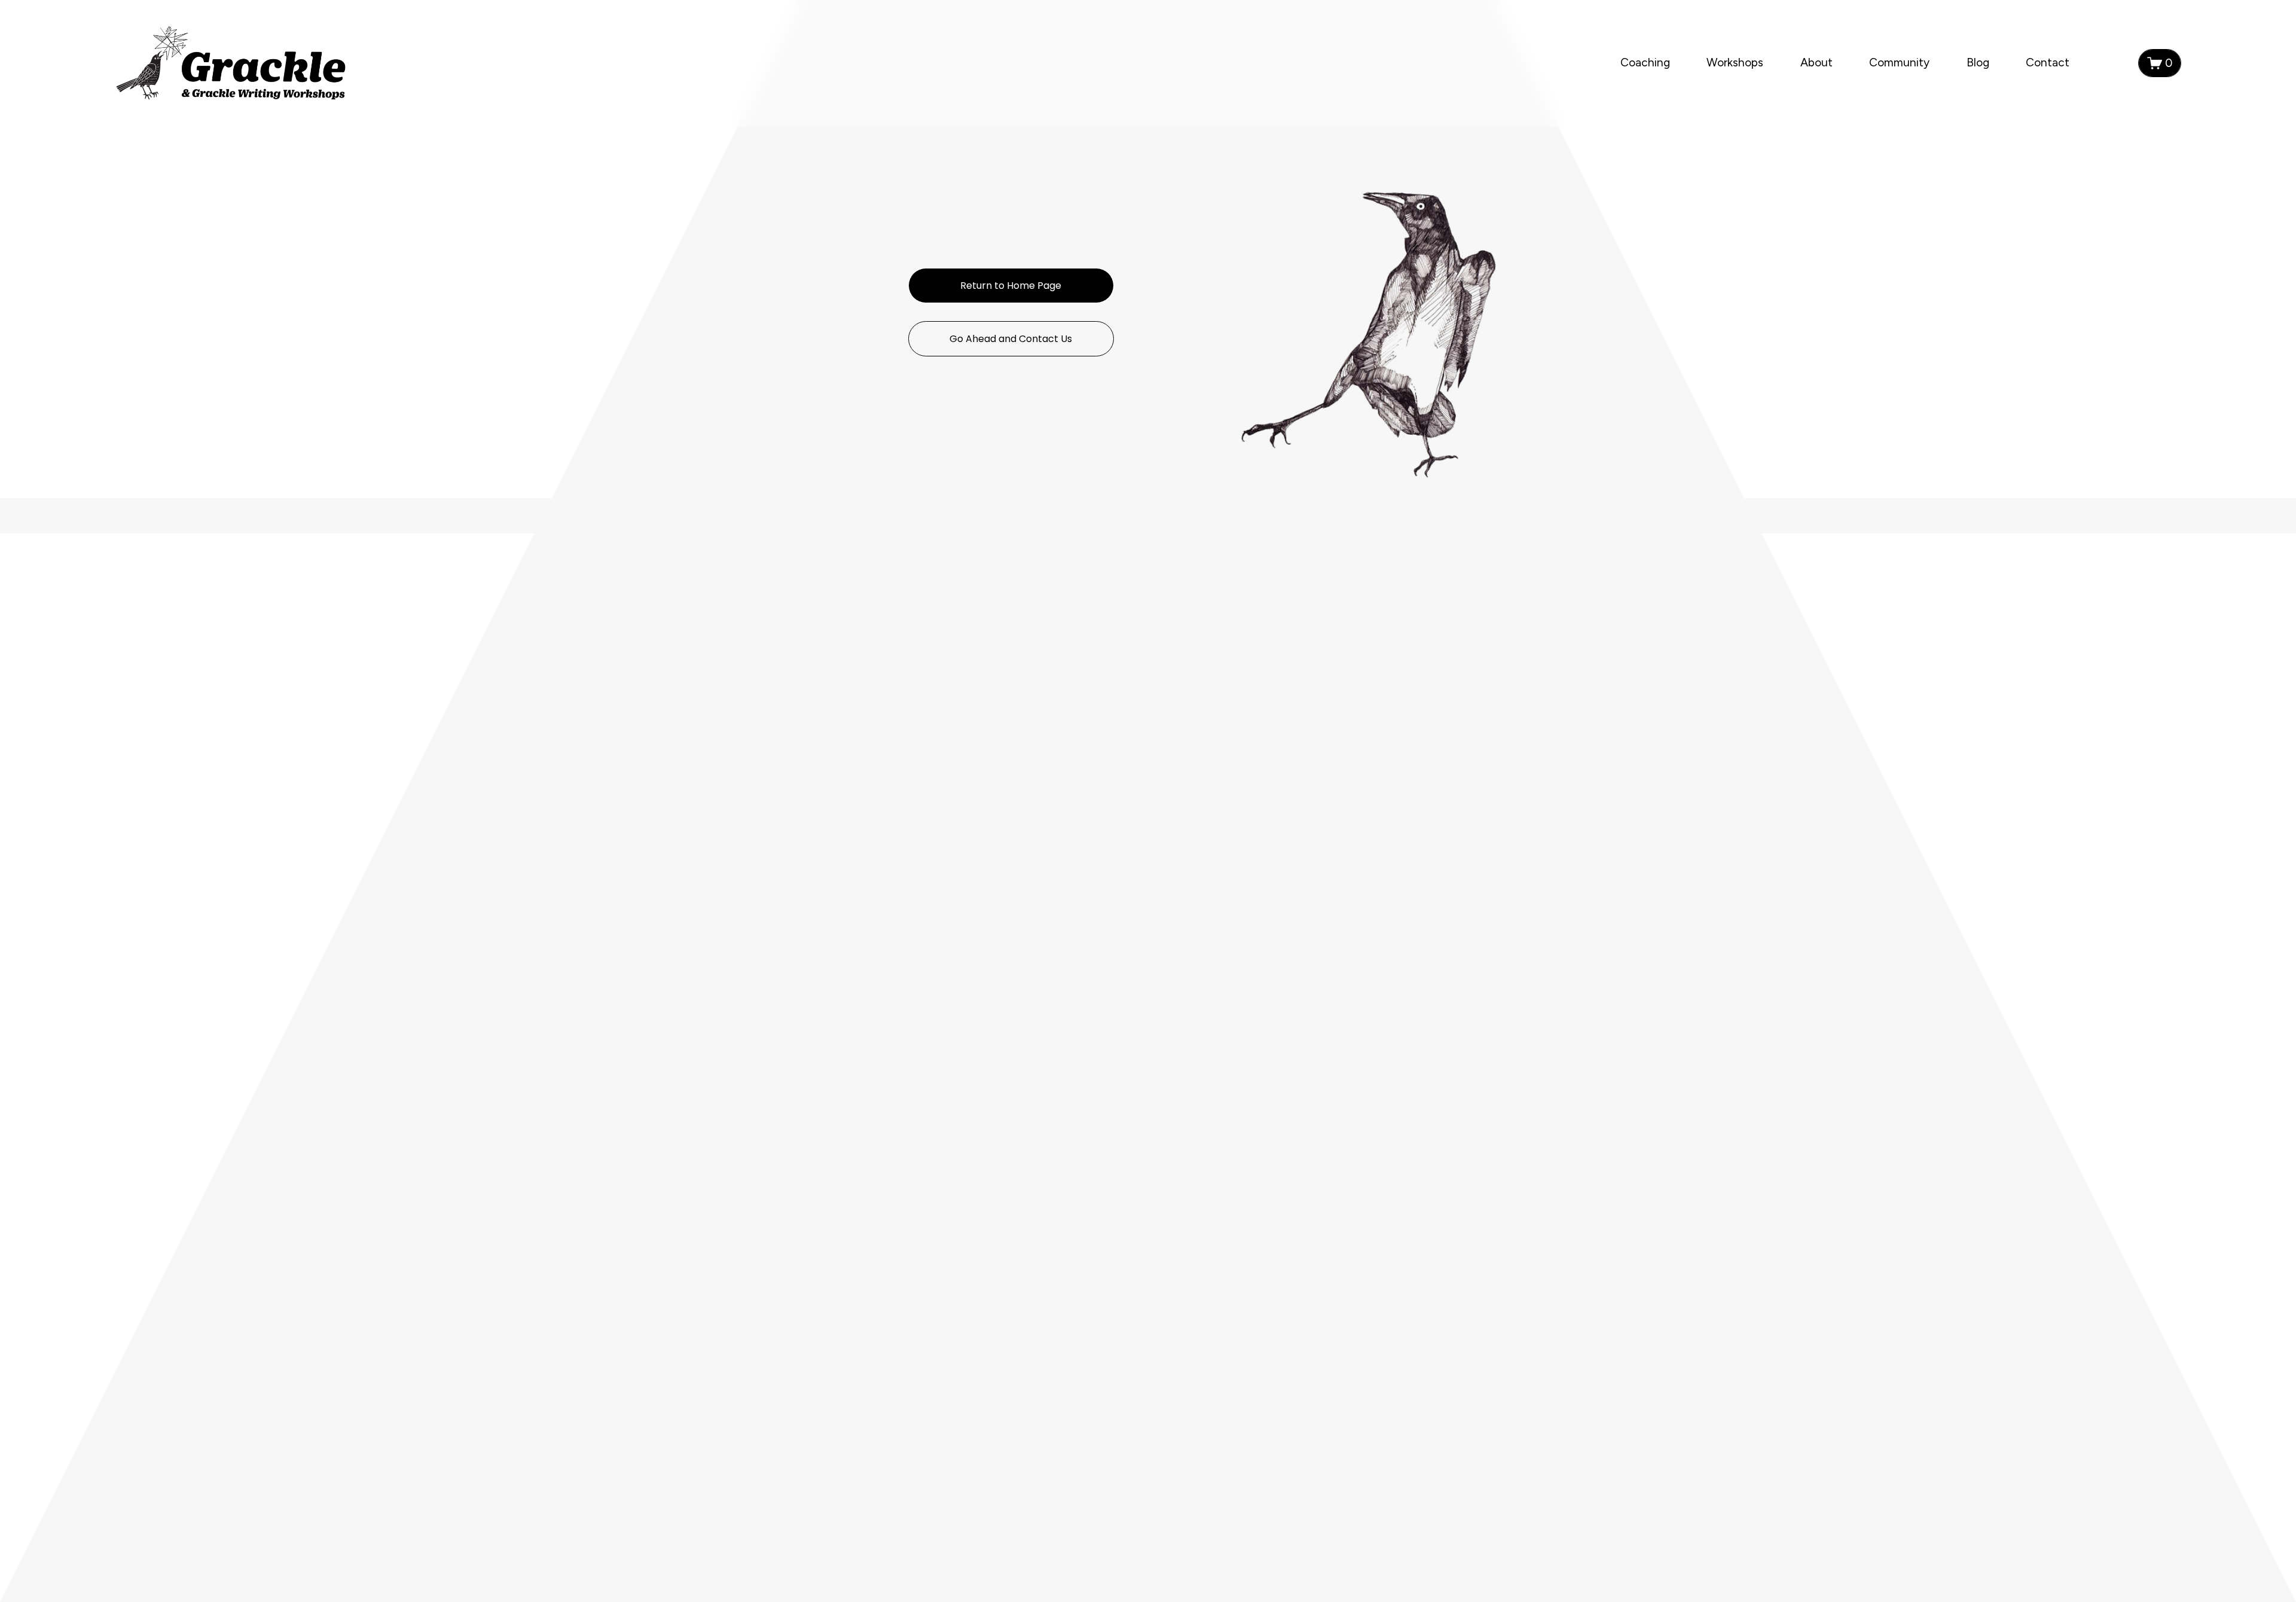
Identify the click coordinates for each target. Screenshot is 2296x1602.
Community (1899, 62)
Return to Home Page (1011, 286)
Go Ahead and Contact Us (1011, 339)
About (1816, 62)
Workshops (1735, 62)
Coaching (1645, 62)
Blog (1978, 62)
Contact (2048, 62)
